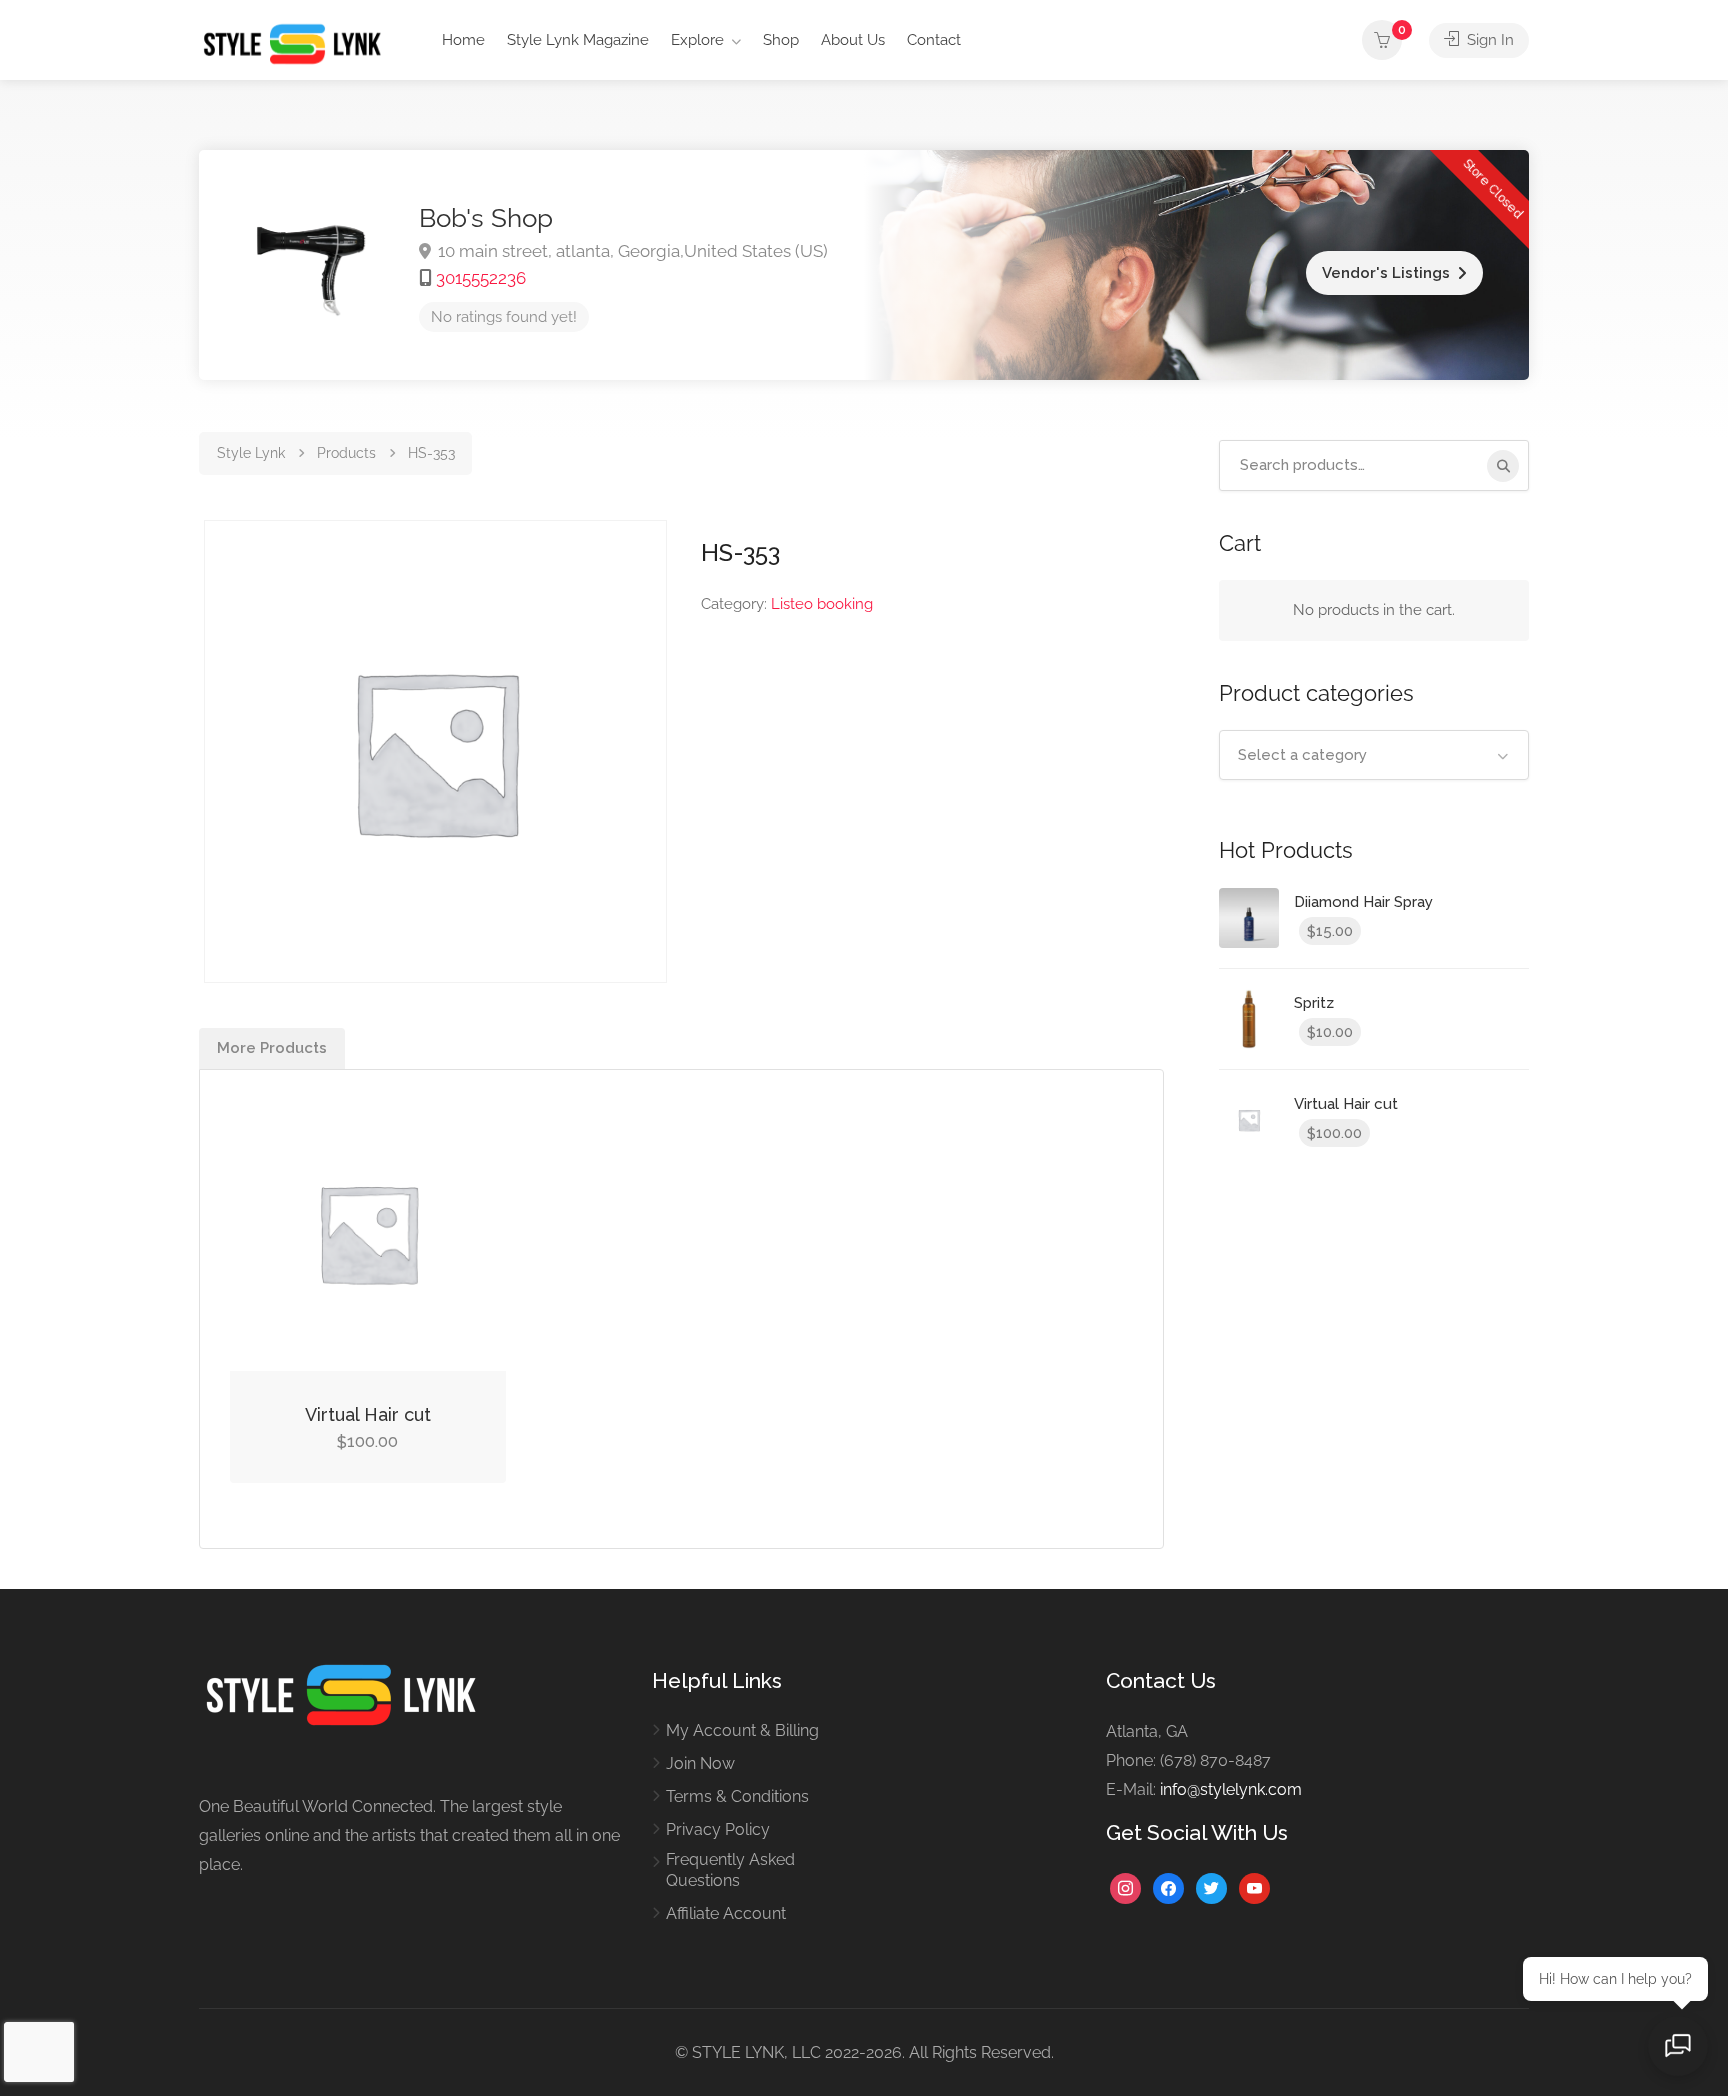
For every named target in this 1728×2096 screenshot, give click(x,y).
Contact (934, 40)
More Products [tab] (272, 1048)
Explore (697, 40)
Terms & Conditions (737, 1796)
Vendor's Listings (1386, 273)
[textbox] (1374, 755)
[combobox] (1374, 755)
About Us (853, 40)
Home (463, 40)
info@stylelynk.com (1231, 1789)
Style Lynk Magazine (578, 40)
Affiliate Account (726, 1913)
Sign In (1488, 40)
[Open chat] (1678, 2046)
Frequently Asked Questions (730, 1870)
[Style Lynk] (297, 42)
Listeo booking (822, 604)
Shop (781, 40)
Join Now (700, 1763)
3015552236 (481, 278)
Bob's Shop (486, 218)
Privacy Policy (718, 1829)
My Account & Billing (742, 1730)
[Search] (1503, 466)
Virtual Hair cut (368, 1414)
